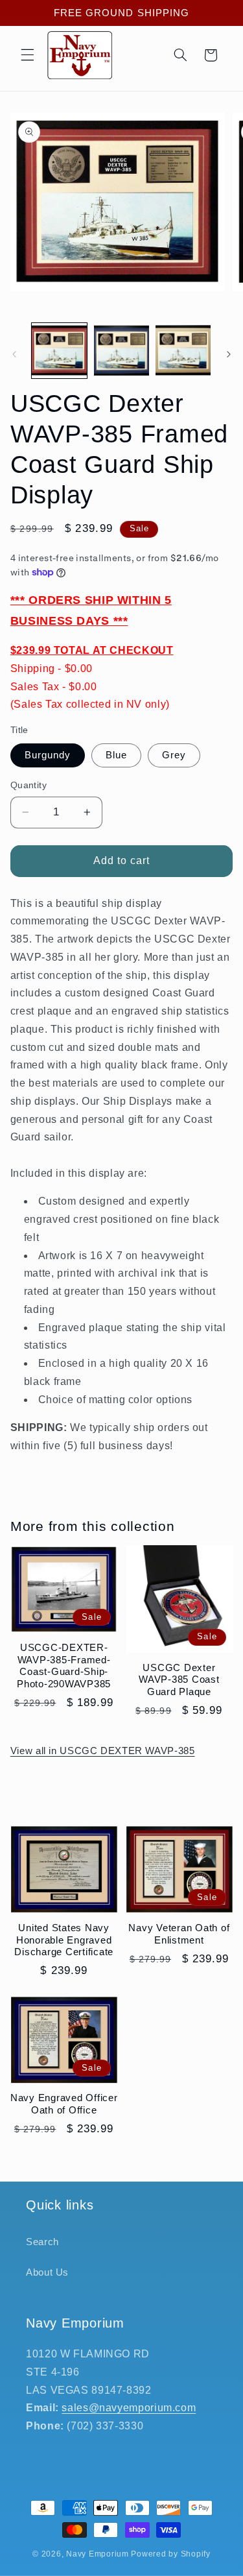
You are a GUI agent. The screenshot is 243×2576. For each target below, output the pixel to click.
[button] (27, 55)
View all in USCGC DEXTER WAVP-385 (103, 1751)
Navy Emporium (98, 2554)
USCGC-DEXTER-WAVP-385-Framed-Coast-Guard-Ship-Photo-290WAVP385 (64, 1666)
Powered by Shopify (170, 2554)
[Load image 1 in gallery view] (59, 351)
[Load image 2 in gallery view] (121, 351)
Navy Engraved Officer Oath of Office (64, 2104)
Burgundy (48, 755)
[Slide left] (14, 354)
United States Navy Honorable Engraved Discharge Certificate (64, 1940)
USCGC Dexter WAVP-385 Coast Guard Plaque (179, 1680)
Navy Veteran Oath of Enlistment (179, 1934)
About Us (47, 2272)
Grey (174, 755)
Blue (116, 755)
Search (42, 2242)
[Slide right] (229, 354)
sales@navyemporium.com (129, 2408)
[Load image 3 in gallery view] (183, 351)
